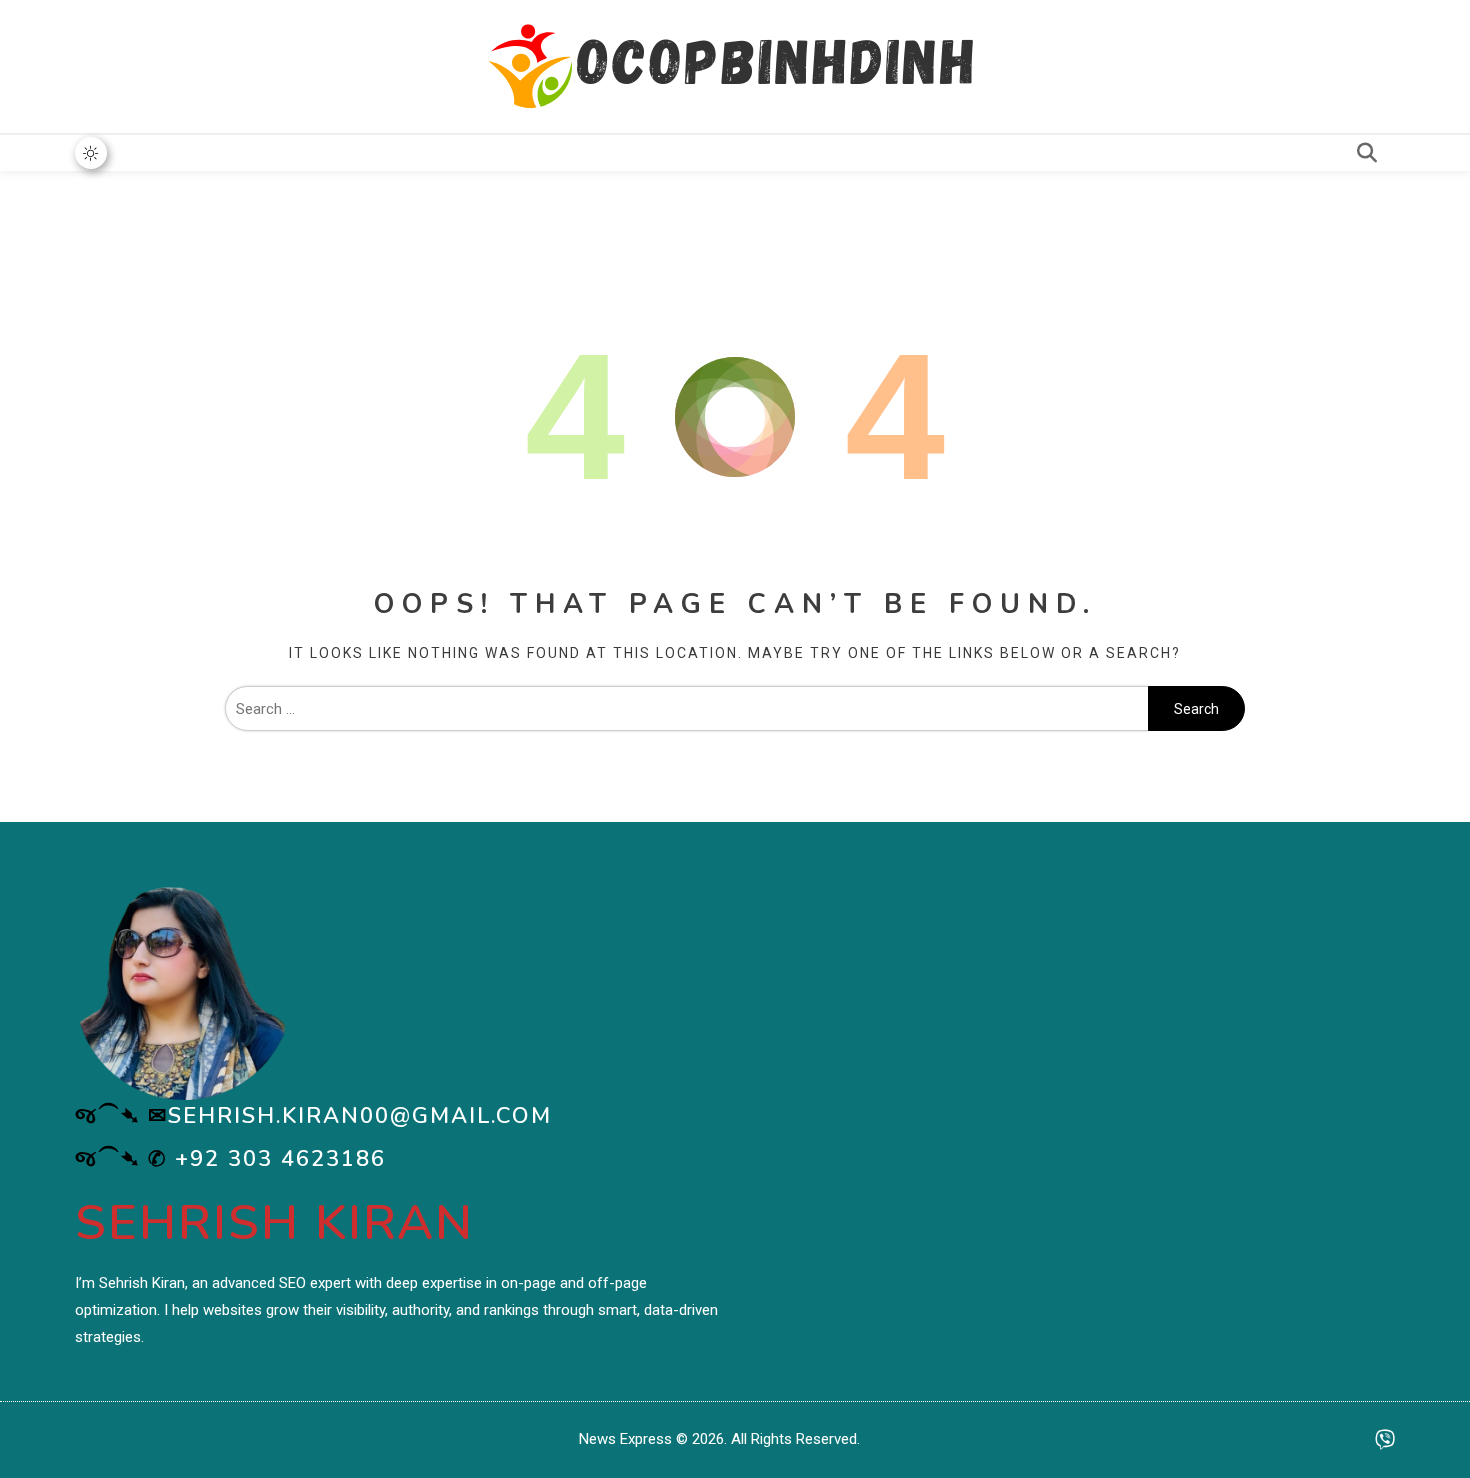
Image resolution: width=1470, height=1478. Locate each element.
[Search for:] (686, 709)
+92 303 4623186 (280, 1159)
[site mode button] (91, 153)
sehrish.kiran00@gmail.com (360, 1116)
